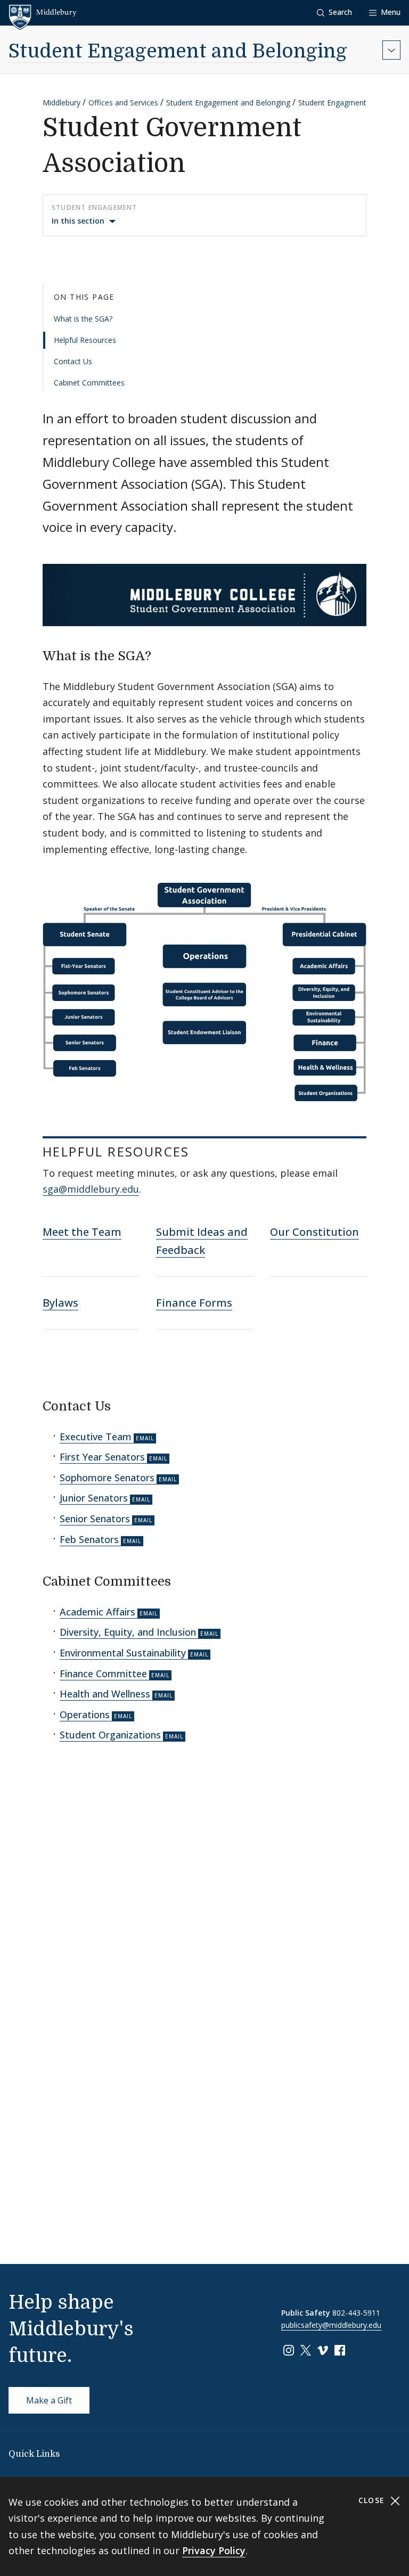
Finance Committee (103, 1673)
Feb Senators (89, 1539)
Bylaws (60, 1303)
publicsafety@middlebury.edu (331, 2325)
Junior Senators (94, 1498)
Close (373, 2500)
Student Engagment (332, 102)
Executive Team (96, 1437)
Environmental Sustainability (123, 1653)
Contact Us (73, 361)
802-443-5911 (356, 2313)
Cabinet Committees (89, 383)
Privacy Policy (214, 2550)
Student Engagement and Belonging (178, 51)
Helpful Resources (85, 340)
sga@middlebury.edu (91, 1189)
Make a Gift (49, 2400)
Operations (85, 1714)
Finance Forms (194, 1303)
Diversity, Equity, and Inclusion (128, 1632)
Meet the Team (82, 1232)
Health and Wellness (105, 1694)
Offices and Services (123, 102)
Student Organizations (110, 1735)
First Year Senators (102, 1457)
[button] (334, 13)
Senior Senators (95, 1519)
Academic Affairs (97, 1612)
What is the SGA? (83, 319)
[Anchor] (163, 655)
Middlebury (62, 102)
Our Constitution (314, 1232)
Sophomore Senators (107, 1478)
